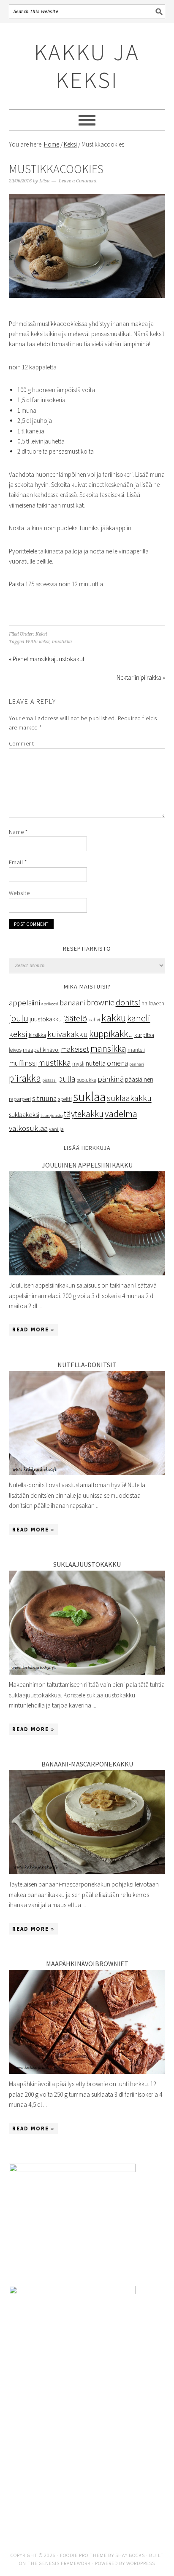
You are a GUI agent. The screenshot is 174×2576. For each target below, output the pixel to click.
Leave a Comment (78, 181)
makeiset (75, 1049)
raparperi (20, 1099)
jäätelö (75, 1018)
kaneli (139, 1018)
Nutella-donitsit (87, 1365)
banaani (72, 1003)
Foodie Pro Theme (83, 2555)
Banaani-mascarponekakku (87, 1764)
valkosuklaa (28, 1128)
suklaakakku (129, 1098)
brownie (100, 1002)
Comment (22, 743)
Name (18, 832)
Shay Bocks (130, 2555)
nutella (96, 1063)
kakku (114, 1018)
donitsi (128, 1002)
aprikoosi (50, 1004)
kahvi (94, 1019)
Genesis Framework (65, 2563)
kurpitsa (144, 1035)
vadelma (121, 1114)
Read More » (33, 1329)
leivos (15, 1050)
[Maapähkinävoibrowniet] (87, 2072)
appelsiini (24, 1002)
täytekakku (84, 1114)
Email (18, 862)
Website (19, 893)
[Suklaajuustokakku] (87, 1672)
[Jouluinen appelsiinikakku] (87, 1273)
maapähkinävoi (41, 1050)
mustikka (62, 642)
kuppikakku (111, 1034)
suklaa (89, 1097)
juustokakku (46, 1019)
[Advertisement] (87, 2467)
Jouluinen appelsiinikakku (87, 1165)
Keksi (41, 634)
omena (117, 1063)
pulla (67, 1079)
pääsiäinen (139, 1079)
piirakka (25, 1078)
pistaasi (49, 1080)
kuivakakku (68, 1034)
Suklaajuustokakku (87, 1564)
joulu (19, 1018)
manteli (136, 1050)
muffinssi (23, 1063)
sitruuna (44, 1098)
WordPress (141, 2563)
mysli (78, 1064)
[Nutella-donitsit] (87, 1473)
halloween (153, 1003)
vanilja (56, 1129)
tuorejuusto (52, 1116)
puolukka (86, 1080)
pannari (137, 1064)
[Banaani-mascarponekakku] (87, 1872)
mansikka (108, 1049)
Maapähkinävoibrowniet (87, 1964)
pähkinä (111, 1079)
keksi (44, 642)
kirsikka (37, 1035)
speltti (65, 1099)
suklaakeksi (24, 1114)
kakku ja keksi (87, 66)
